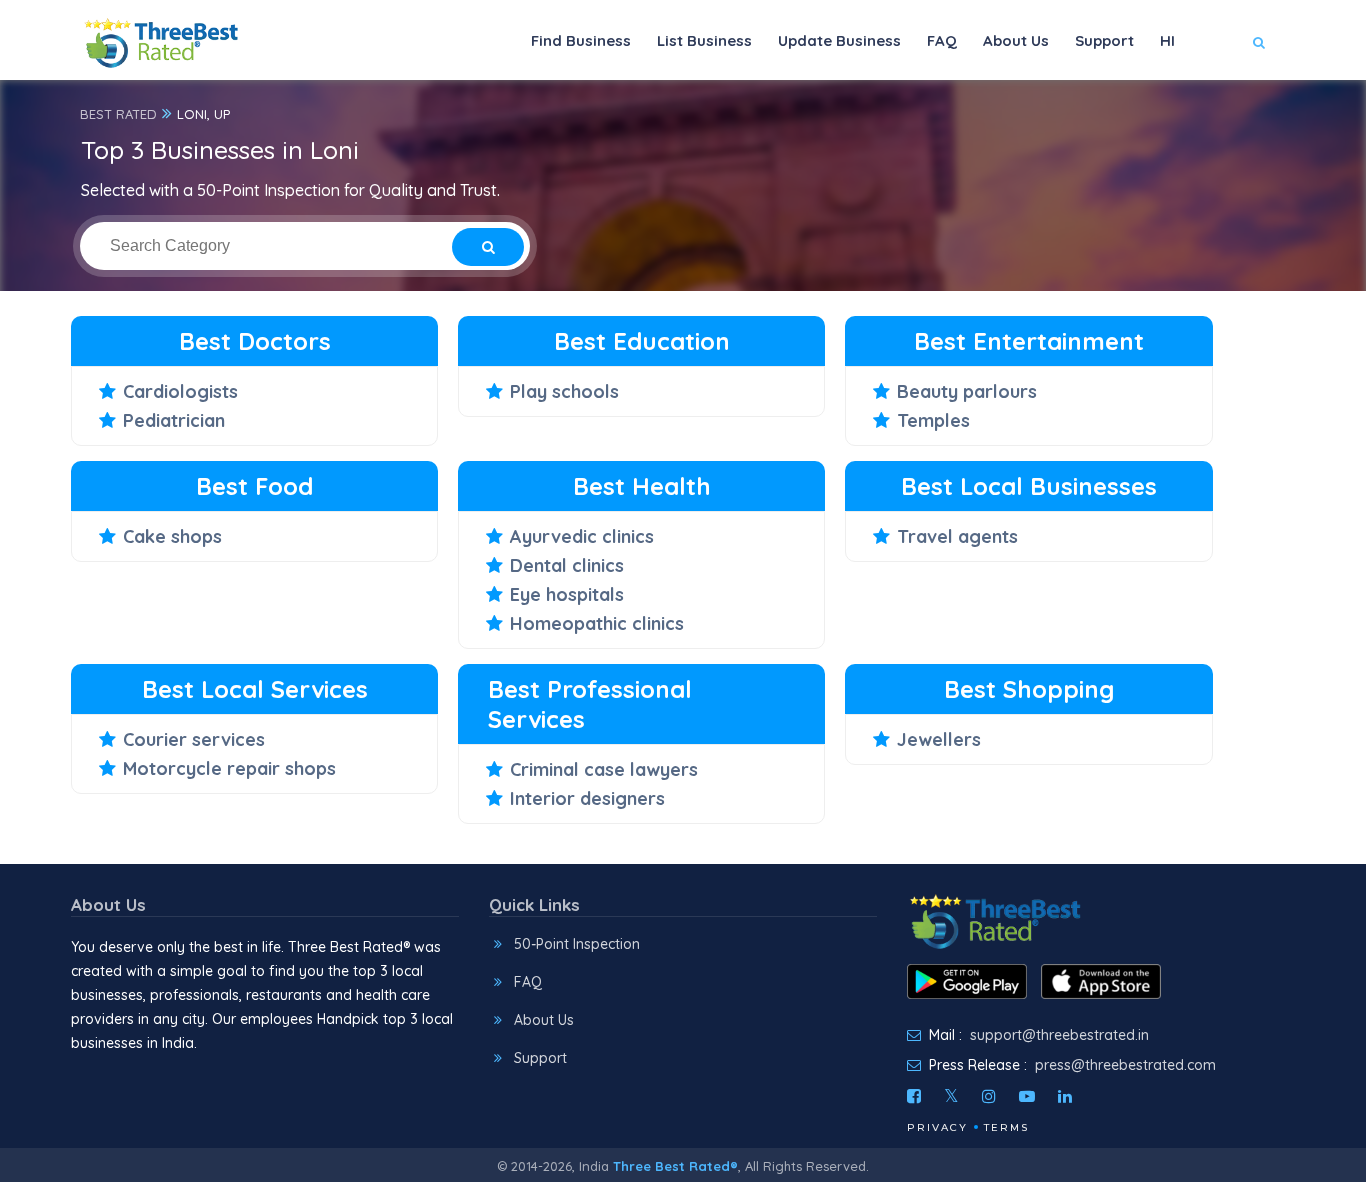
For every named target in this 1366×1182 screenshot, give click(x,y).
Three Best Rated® (675, 1166)
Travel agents (957, 536)
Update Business (839, 40)
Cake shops (172, 536)
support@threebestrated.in (1059, 1035)
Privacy (937, 1127)
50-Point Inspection (577, 944)
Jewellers (939, 739)
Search (1219, 101)
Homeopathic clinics (597, 623)
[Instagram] (989, 1096)
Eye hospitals (567, 594)
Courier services (194, 739)
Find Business (581, 40)
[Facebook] (914, 1096)
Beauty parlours (967, 391)
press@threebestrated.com (1125, 1065)
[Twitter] (951, 1096)
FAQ (942, 40)
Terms (1006, 1127)
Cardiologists (180, 391)
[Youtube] (1027, 1096)
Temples (933, 420)
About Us (1016, 40)
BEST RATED (118, 114)
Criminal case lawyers (604, 769)
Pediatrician (174, 420)
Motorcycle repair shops (229, 768)
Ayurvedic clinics (582, 536)
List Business (704, 40)
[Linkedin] (1065, 1096)
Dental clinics (567, 565)
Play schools (564, 391)
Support (1104, 40)
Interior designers (587, 798)
